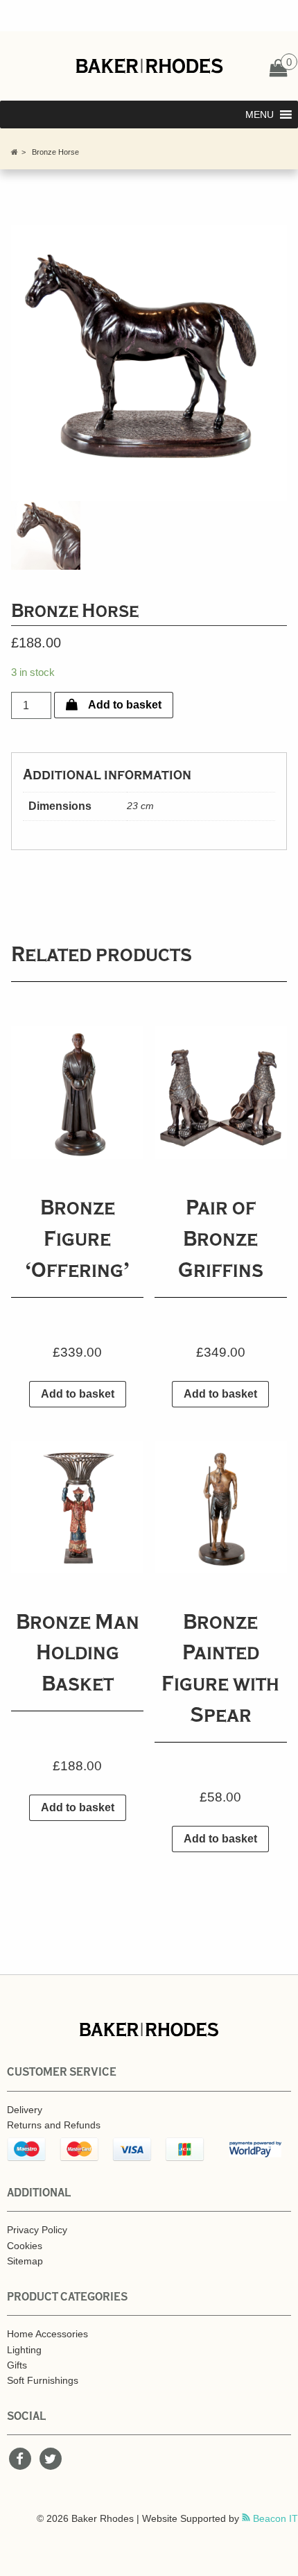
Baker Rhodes (149, 66)
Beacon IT (274, 2518)
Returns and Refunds (54, 2125)
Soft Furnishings (43, 2380)
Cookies (25, 2246)
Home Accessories (47, 2334)
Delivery (25, 2110)
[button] (260, 115)
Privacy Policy (37, 2230)
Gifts (17, 2365)
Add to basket (125, 705)
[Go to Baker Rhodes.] (15, 152)
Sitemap (25, 2261)
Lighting (24, 2350)
